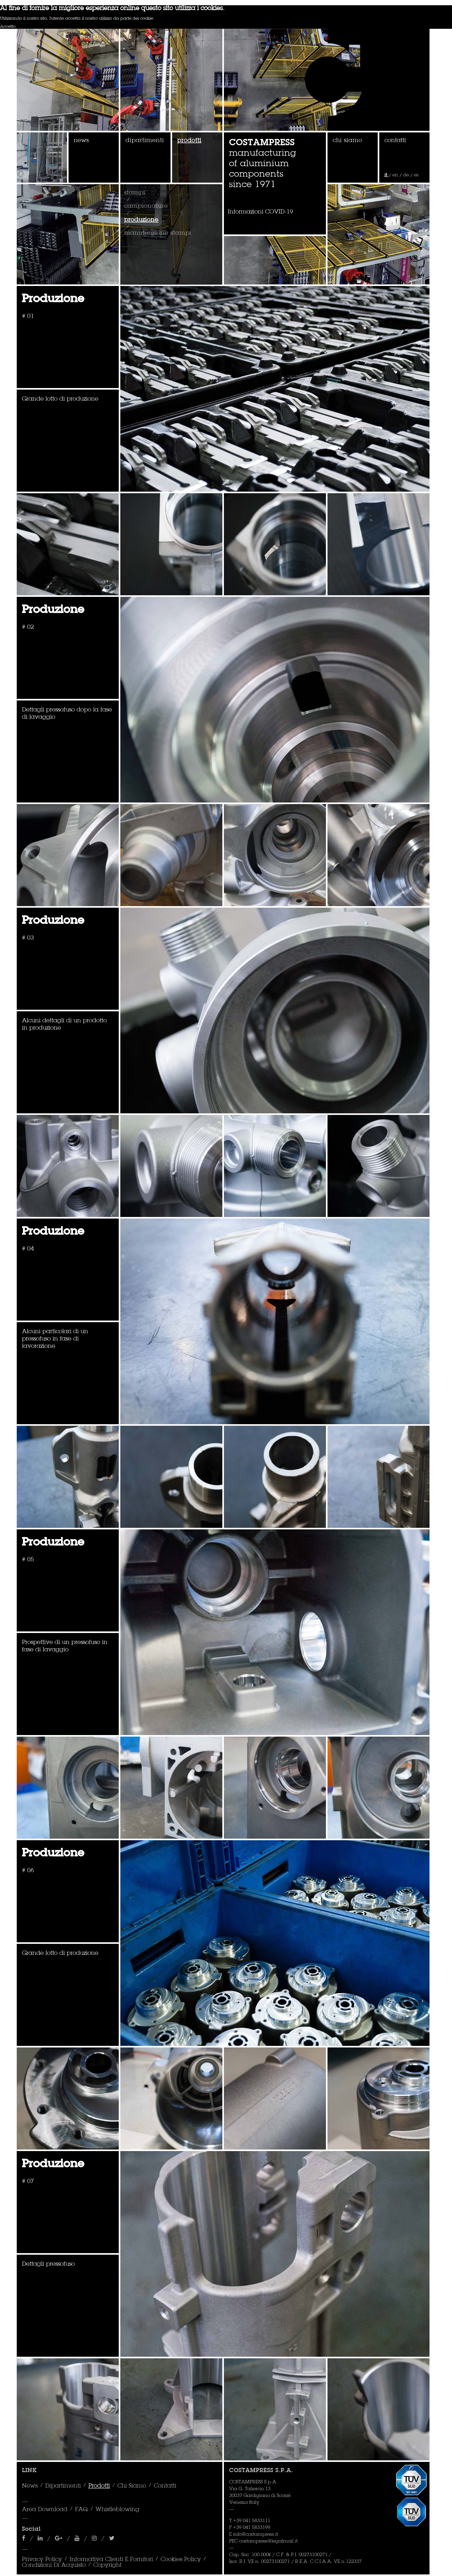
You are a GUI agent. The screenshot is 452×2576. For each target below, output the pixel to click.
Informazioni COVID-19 (261, 212)
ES (416, 175)
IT (387, 175)
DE (407, 175)
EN (396, 175)
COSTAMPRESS (262, 143)
